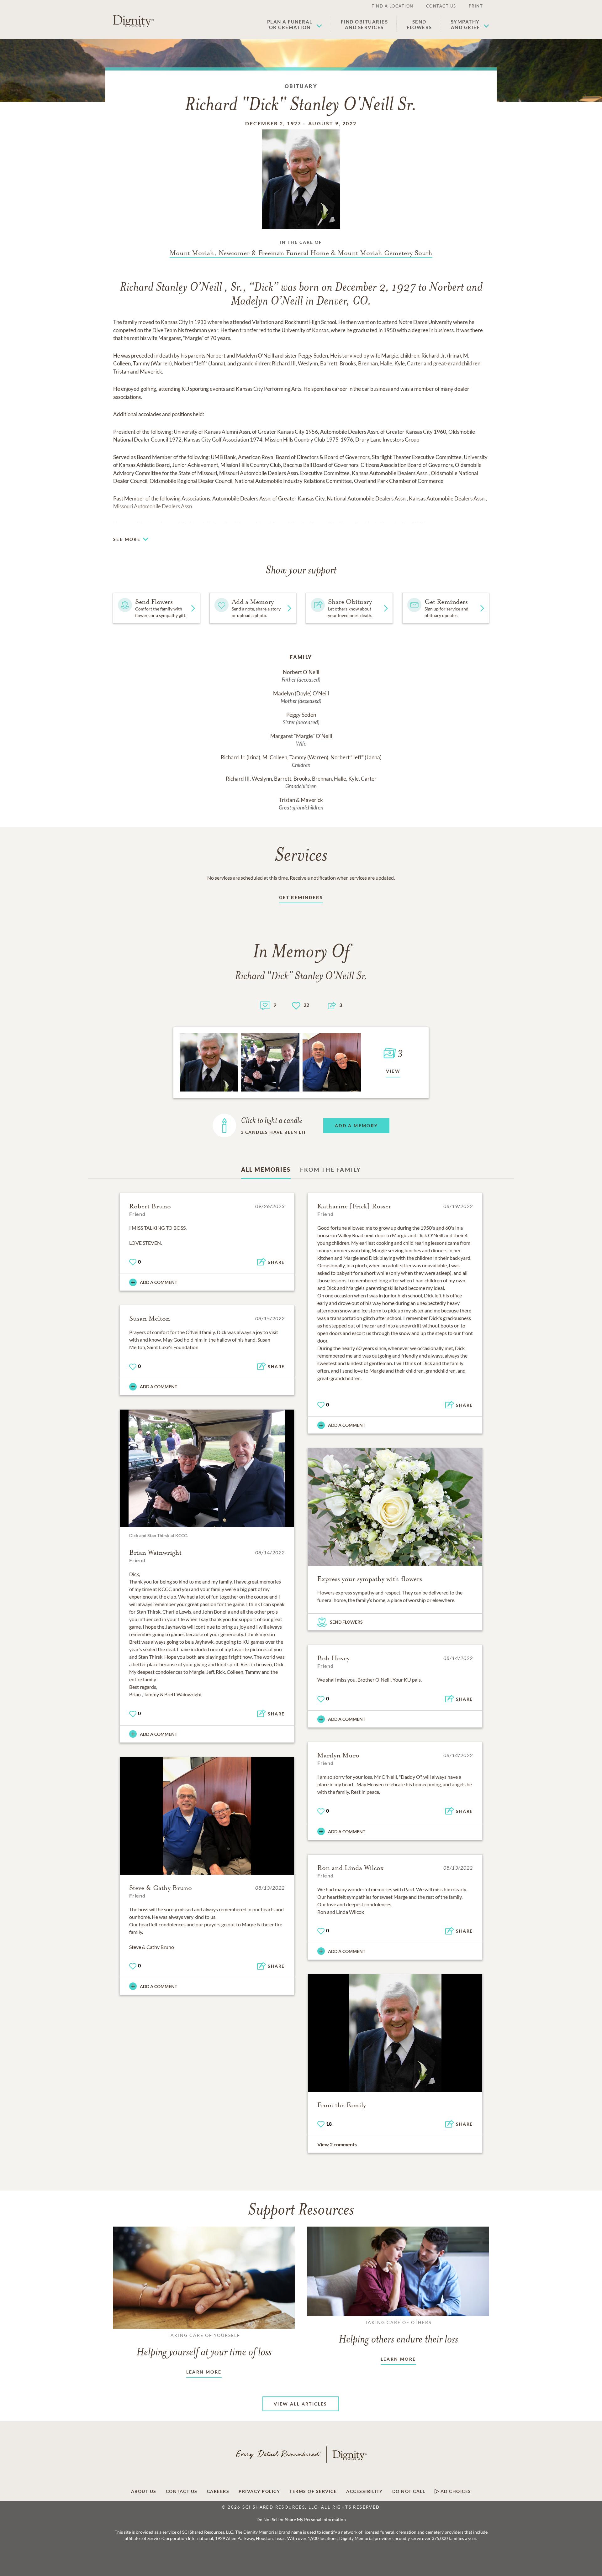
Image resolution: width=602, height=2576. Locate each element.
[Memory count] (265, 1005)
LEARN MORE (204, 2372)
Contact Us (441, 6)
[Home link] (133, 21)
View (393, 1071)
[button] (295, 24)
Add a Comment (158, 1282)
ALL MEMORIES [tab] (266, 1170)
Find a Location (393, 6)
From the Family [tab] (330, 1170)
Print (476, 6)
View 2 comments (337, 2144)
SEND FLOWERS (346, 1622)
